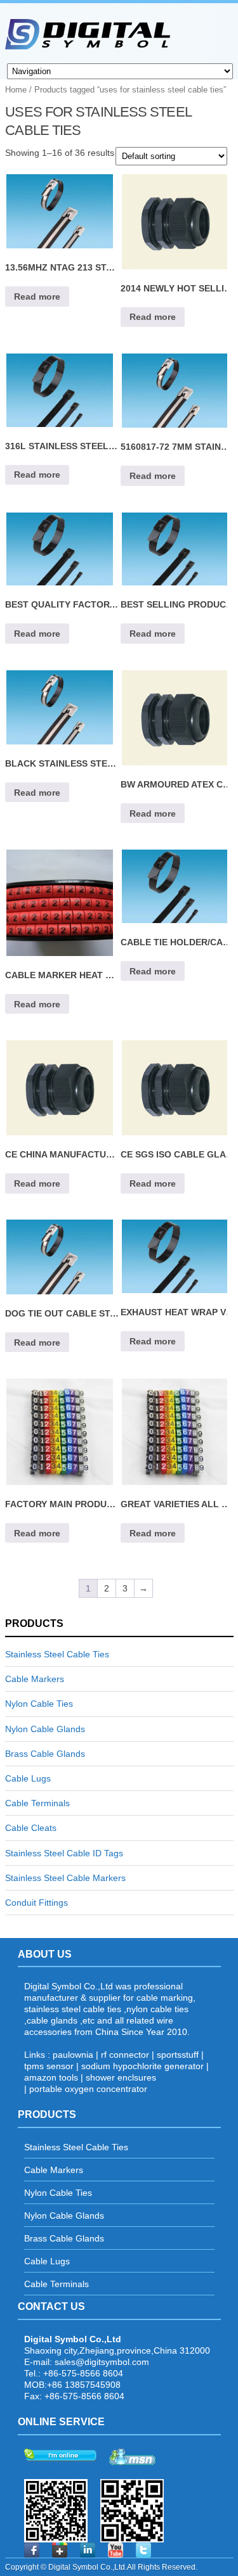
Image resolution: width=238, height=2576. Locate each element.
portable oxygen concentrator (88, 2089)
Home (16, 90)
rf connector (125, 2055)
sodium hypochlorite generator (142, 2066)
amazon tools (51, 2077)
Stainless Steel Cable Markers (65, 1878)
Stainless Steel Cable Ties (57, 1654)
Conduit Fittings (36, 1903)
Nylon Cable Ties (39, 1704)
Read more (37, 296)
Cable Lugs (28, 1778)
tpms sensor (49, 2066)
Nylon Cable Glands (45, 1729)
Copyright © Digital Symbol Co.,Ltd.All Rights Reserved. (101, 2567)
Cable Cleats (31, 1828)
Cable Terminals (37, 1803)
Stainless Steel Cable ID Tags (64, 1853)
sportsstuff (178, 2055)
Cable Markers (35, 1679)
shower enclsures (121, 2077)
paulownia (73, 2055)
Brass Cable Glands (45, 1754)
